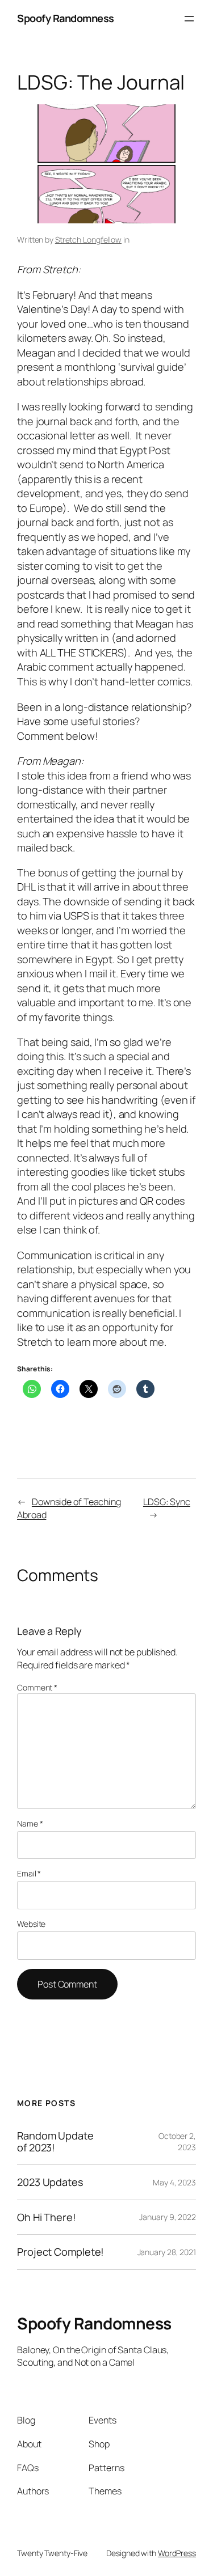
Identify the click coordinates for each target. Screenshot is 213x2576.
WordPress (177, 2553)
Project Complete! (60, 2252)
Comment (37, 1687)
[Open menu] (189, 19)
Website (31, 1924)
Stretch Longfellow (88, 240)
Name (30, 1823)
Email (29, 1873)
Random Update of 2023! (55, 2141)
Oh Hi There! (47, 2217)
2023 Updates (50, 2182)
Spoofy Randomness (66, 18)
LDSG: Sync (167, 1502)
